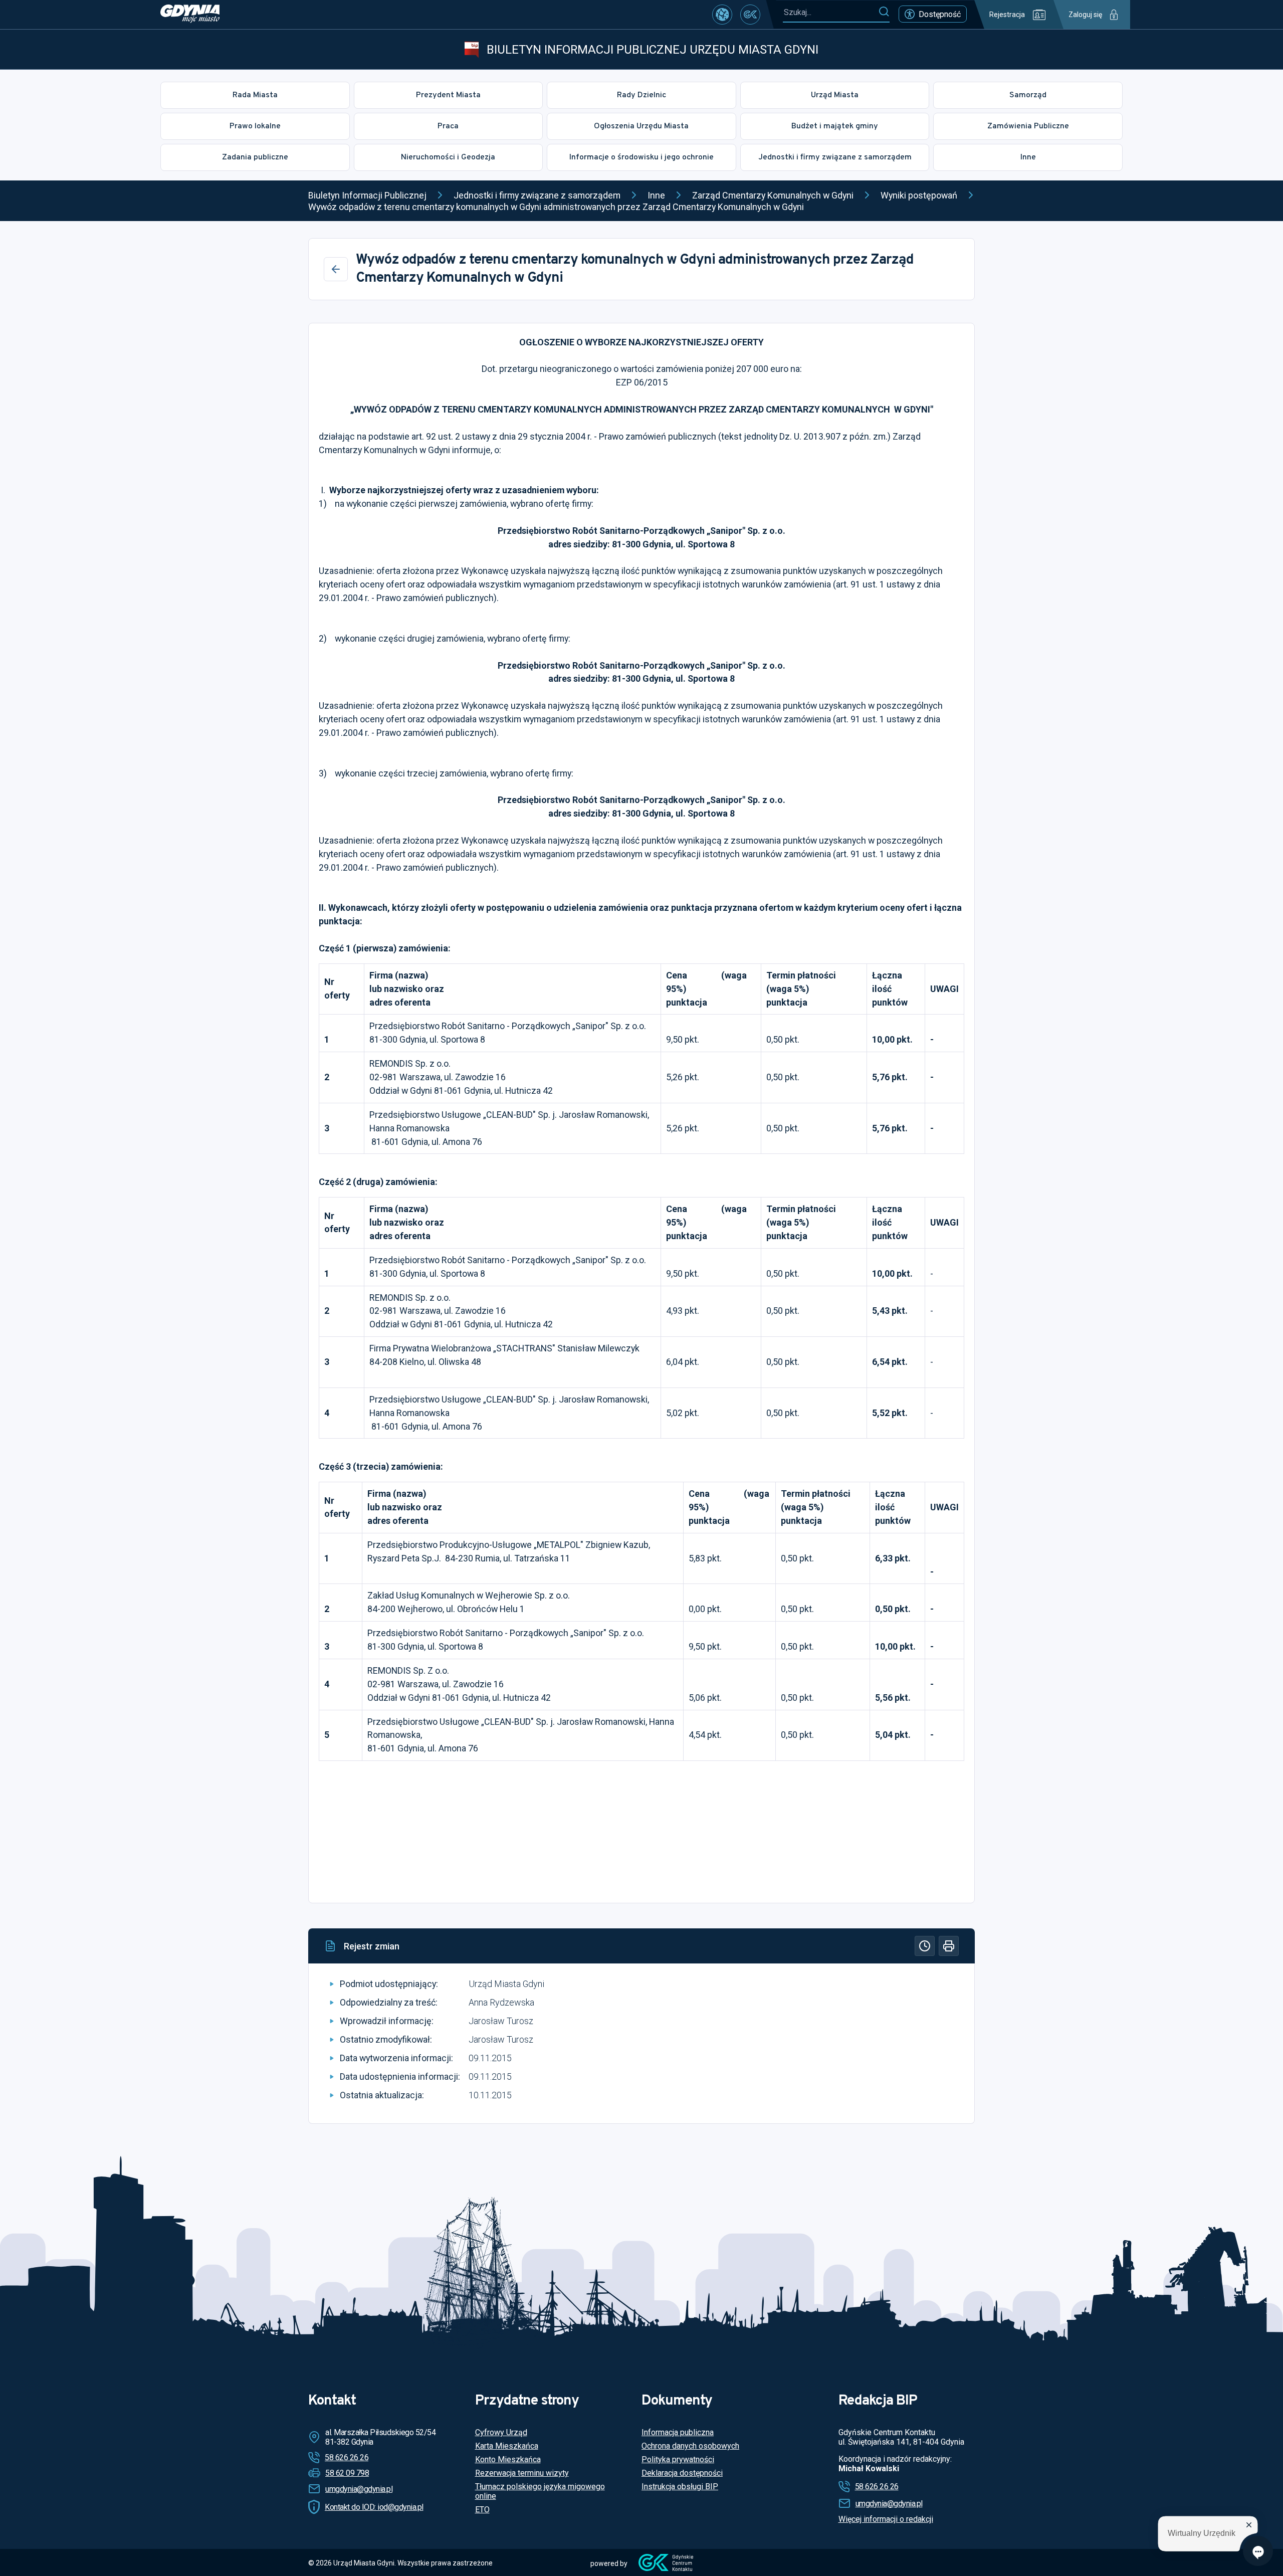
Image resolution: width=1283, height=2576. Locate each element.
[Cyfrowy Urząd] (722, 15)
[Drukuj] (949, 1946)
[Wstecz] (336, 269)
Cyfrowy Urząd (501, 2432)
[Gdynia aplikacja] (750, 15)
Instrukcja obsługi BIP (680, 2487)
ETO (482, 2510)
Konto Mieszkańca (508, 2459)
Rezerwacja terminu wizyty (522, 2473)
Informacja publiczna (678, 2432)
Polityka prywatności (678, 2459)
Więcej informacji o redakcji (886, 2519)
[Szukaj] (884, 12)
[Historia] (925, 1946)
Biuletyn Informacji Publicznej (367, 195)
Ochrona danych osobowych (690, 2446)
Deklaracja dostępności (682, 2473)
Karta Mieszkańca (507, 2446)
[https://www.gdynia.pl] (190, 15)
